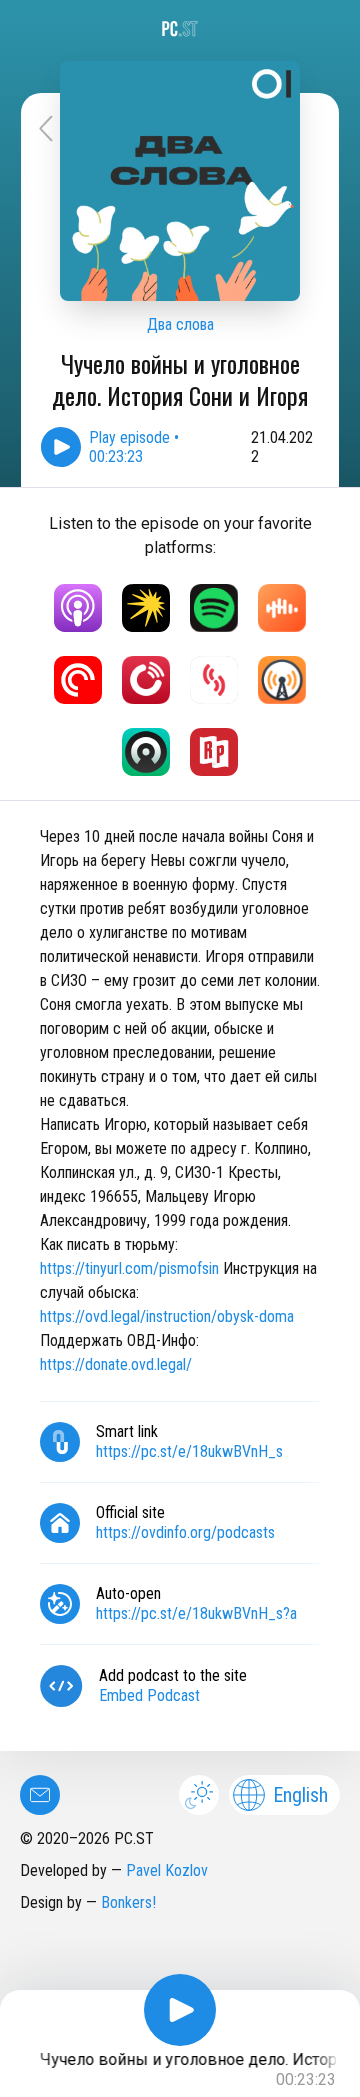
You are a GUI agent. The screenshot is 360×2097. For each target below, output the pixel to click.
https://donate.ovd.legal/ (116, 1364)
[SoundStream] (214, 680)
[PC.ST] (180, 29)
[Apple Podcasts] (78, 608)
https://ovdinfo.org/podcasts (185, 1532)
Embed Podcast (149, 1695)
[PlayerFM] (146, 680)
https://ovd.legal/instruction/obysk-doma (167, 1316)
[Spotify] (214, 608)
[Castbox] (282, 608)
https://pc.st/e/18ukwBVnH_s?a (196, 1613)
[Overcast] (282, 680)
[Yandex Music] (146, 608)
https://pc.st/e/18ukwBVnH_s (189, 1451)
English (300, 1795)
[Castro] (146, 752)
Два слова (180, 324)
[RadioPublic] (214, 752)
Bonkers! (128, 1902)
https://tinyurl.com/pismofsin (131, 1268)
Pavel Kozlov (167, 1870)
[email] (40, 1795)
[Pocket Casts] (78, 680)
